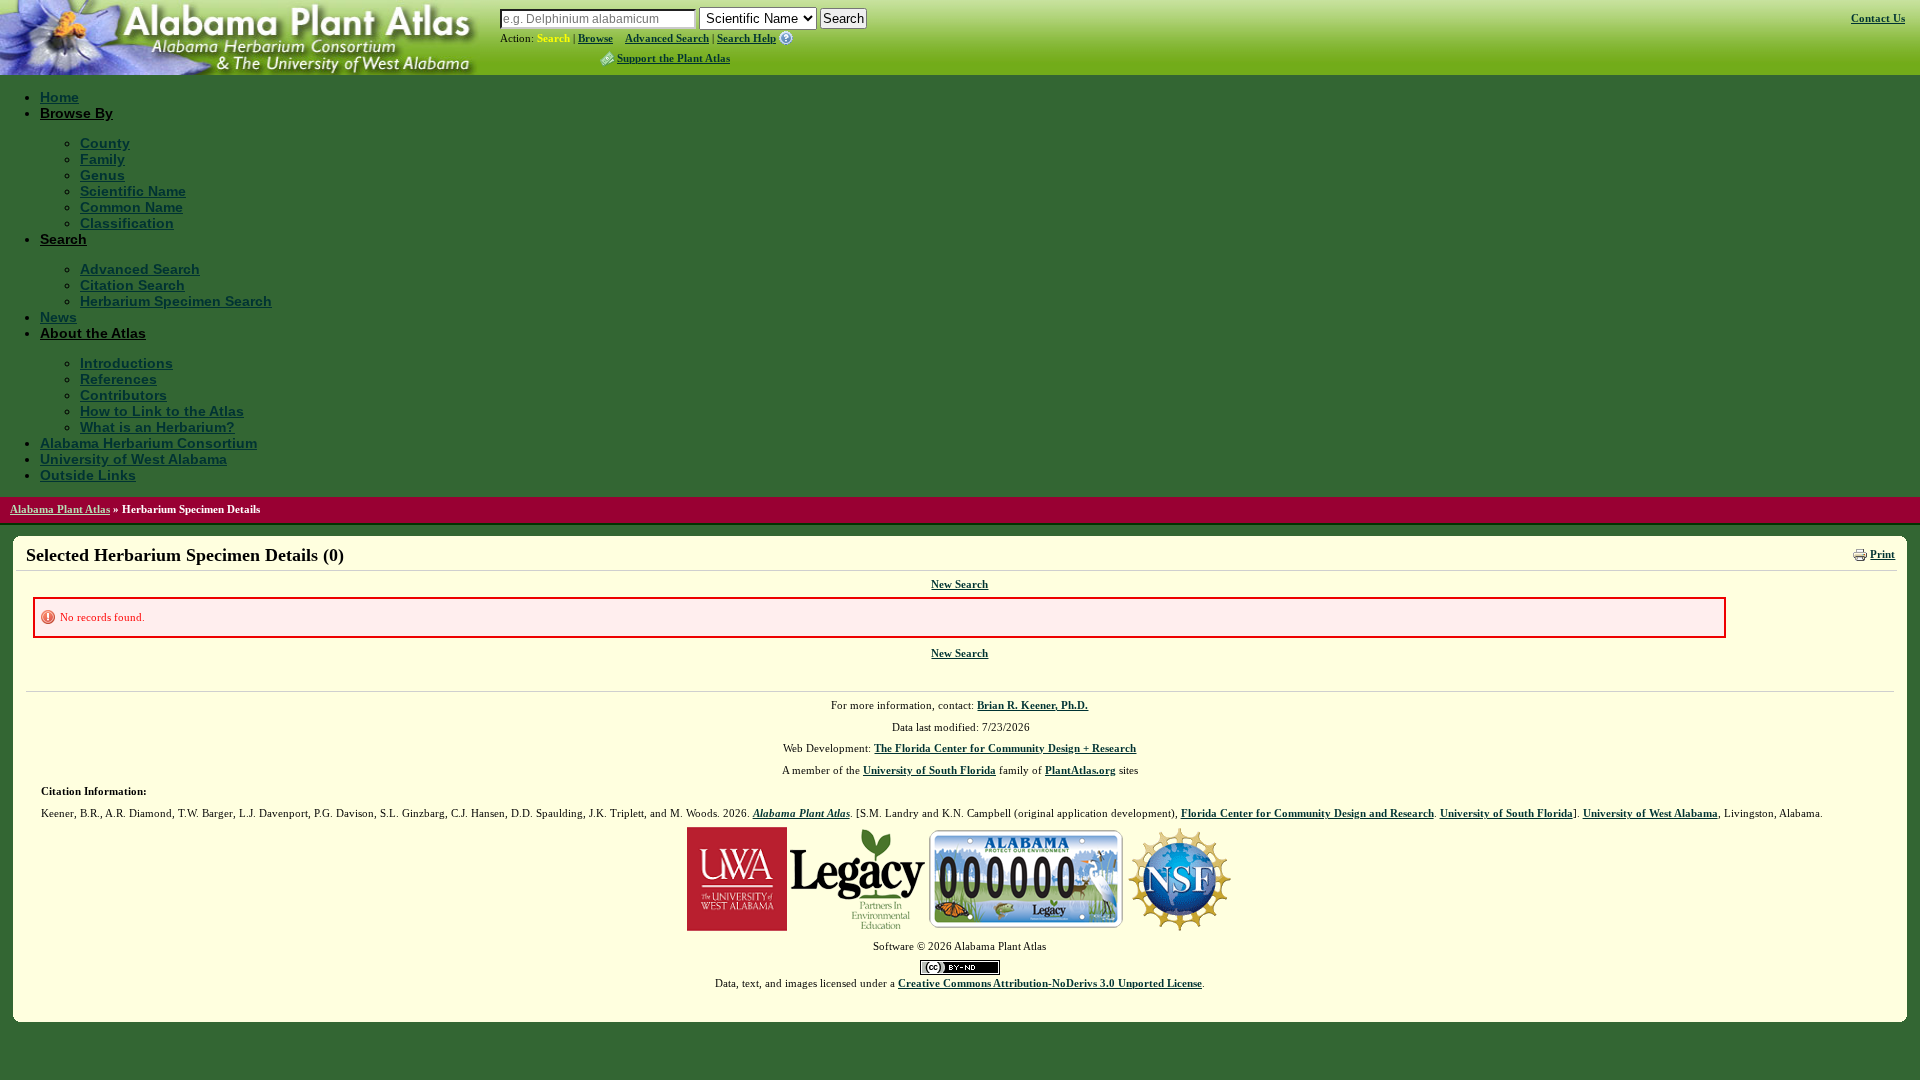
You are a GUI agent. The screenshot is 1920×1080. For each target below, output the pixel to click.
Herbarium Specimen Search (176, 301)
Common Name (131, 207)
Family (102, 159)
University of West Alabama (133, 459)
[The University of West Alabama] (737, 878)
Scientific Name (133, 191)
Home (59, 97)
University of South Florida (929, 770)
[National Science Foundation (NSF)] (1179, 878)
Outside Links (88, 475)
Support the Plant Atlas (673, 58)
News (58, 317)
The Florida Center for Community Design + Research (1005, 748)
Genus (102, 175)
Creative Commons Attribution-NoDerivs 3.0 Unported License (1050, 983)
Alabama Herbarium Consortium (148, 443)
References (118, 379)
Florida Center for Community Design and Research (1307, 813)
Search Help (746, 38)
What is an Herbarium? (157, 427)
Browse (595, 38)
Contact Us (1878, 18)
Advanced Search (667, 38)
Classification (127, 223)
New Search (959, 584)
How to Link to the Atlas (162, 411)
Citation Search (132, 285)
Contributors (123, 395)
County (105, 143)
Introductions (126, 363)
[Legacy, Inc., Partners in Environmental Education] (857, 878)
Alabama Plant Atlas (60, 509)
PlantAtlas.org (1080, 770)
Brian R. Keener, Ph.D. (1032, 705)
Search (553, 38)
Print (1882, 554)
